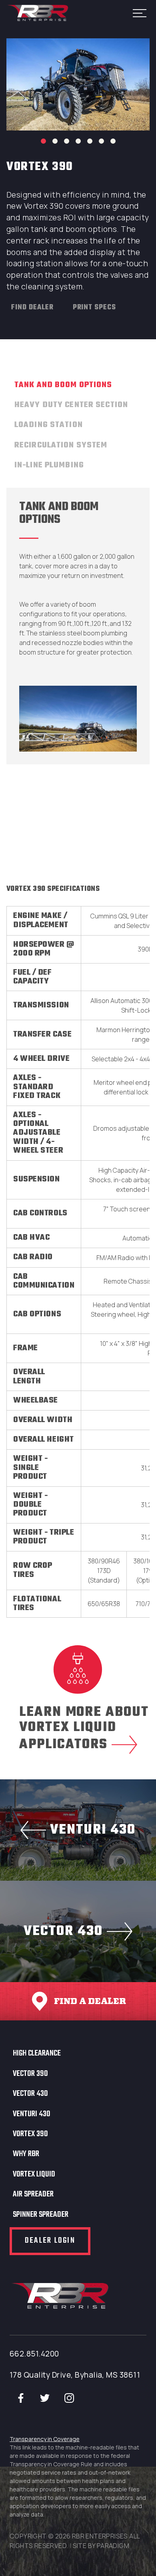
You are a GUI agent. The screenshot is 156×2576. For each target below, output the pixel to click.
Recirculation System (61, 445)
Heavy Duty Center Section (71, 405)
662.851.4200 (34, 2354)
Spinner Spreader (41, 2215)
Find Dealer (32, 308)
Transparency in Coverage (45, 2439)
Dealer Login (50, 2241)
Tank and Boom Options (63, 385)
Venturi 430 (32, 2114)
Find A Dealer (90, 2001)
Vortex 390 (30, 2134)
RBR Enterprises (38, 13)
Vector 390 (30, 2074)
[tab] (63, 388)
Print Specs (95, 308)
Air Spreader (33, 2194)
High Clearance (37, 2054)
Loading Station (49, 425)
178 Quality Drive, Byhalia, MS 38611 (75, 2375)
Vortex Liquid (34, 2174)
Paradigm (113, 2546)
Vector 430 (30, 2094)
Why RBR (26, 2154)
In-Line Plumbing (49, 465)
